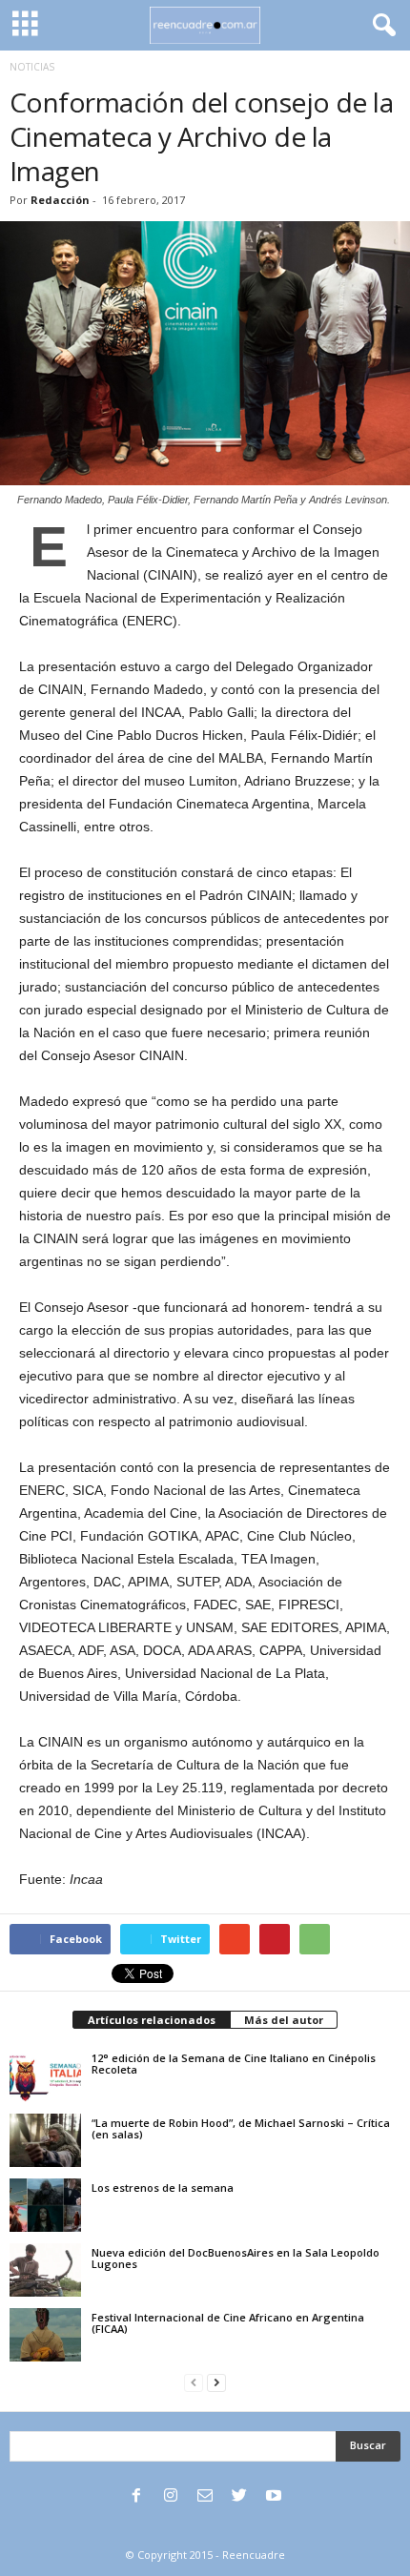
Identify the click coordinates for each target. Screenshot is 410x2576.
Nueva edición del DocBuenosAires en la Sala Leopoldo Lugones (236, 2258)
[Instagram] (171, 2497)
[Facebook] (136, 2497)
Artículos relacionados (152, 2020)
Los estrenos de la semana (163, 2188)
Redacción (60, 200)
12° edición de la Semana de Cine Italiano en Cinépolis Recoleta (234, 2064)
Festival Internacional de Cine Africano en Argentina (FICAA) (228, 2323)
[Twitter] (239, 2497)
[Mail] (205, 2497)
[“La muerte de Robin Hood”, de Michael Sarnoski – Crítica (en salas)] (45, 2140)
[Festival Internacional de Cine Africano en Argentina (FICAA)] (45, 2335)
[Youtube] (274, 2497)
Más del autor (284, 2020)
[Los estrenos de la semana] (45, 2205)
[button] (380, 26)
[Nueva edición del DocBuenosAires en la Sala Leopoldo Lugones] (45, 2270)
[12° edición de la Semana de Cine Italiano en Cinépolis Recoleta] (45, 2075)
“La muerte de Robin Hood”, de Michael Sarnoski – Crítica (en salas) (241, 2128)
